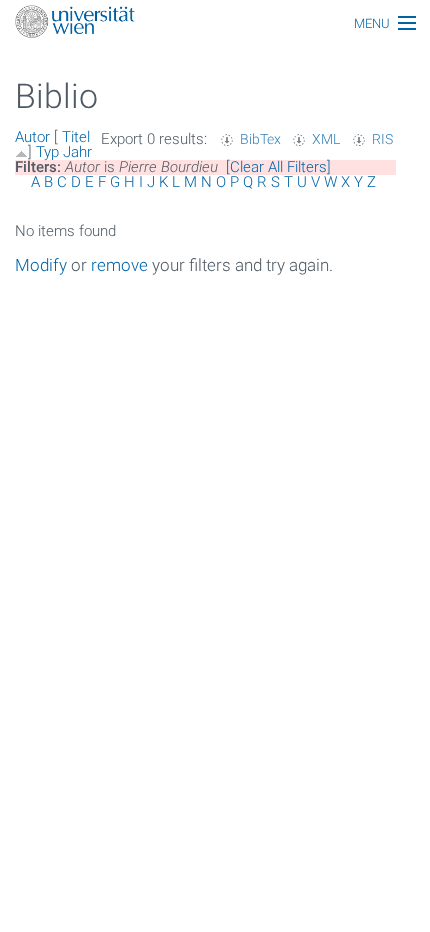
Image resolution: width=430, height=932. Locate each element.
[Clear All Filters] (278, 167)
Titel (76, 137)
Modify (41, 265)
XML (326, 139)
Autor (32, 137)
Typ (47, 152)
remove (119, 265)
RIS (382, 139)
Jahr (77, 152)
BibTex (260, 139)
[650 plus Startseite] (215, 23)
